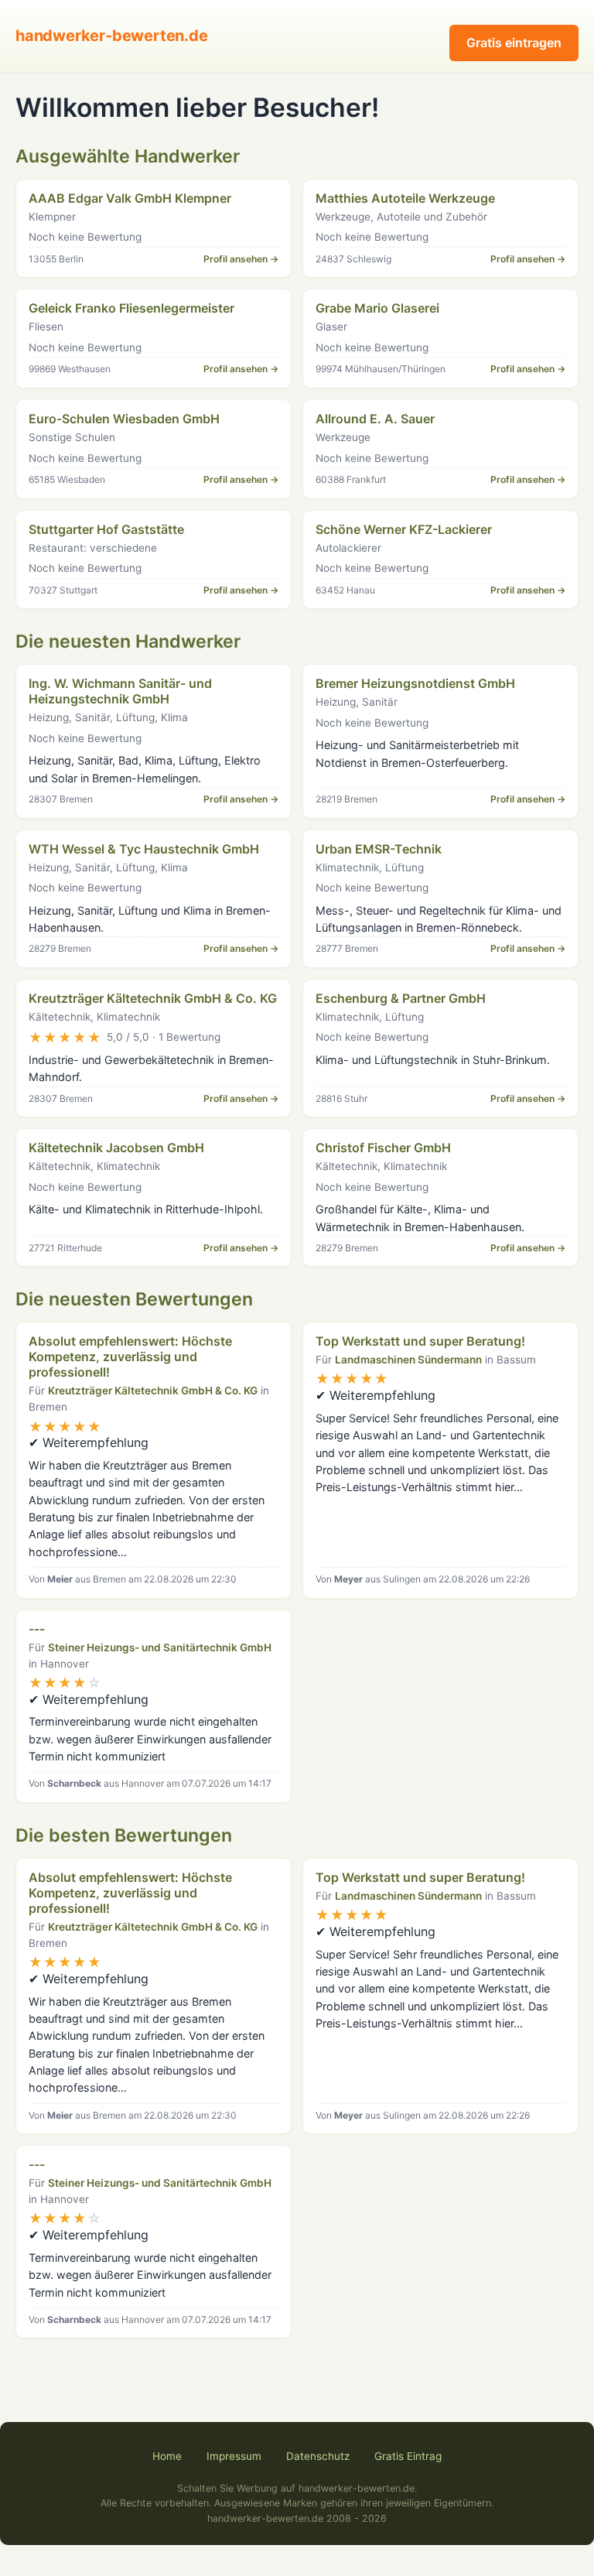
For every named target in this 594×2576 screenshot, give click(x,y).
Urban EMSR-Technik (379, 849)
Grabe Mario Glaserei (377, 308)
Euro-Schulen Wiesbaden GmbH (124, 419)
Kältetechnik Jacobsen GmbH (116, 1148)
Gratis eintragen (514, 43)
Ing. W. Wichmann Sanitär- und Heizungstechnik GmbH (120, 691)
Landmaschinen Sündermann (408, 1360)
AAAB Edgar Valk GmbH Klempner (130, 198)
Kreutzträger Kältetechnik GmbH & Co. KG (153, 998)
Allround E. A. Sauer (375, 419)
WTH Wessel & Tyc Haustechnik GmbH (144, 849)
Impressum (234, 2456)
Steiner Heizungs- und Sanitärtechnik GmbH (160, 1647)
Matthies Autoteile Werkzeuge (405, 198)
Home (167, 2456)
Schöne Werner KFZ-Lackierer (404, 529)
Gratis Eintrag (408, 2456)
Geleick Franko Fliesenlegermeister (131, 308)
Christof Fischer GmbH (383, 1148)
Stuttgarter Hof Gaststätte (106, 529)
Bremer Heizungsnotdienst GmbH (415, 683)
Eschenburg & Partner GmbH (401, 998)
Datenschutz (318, 2456)
